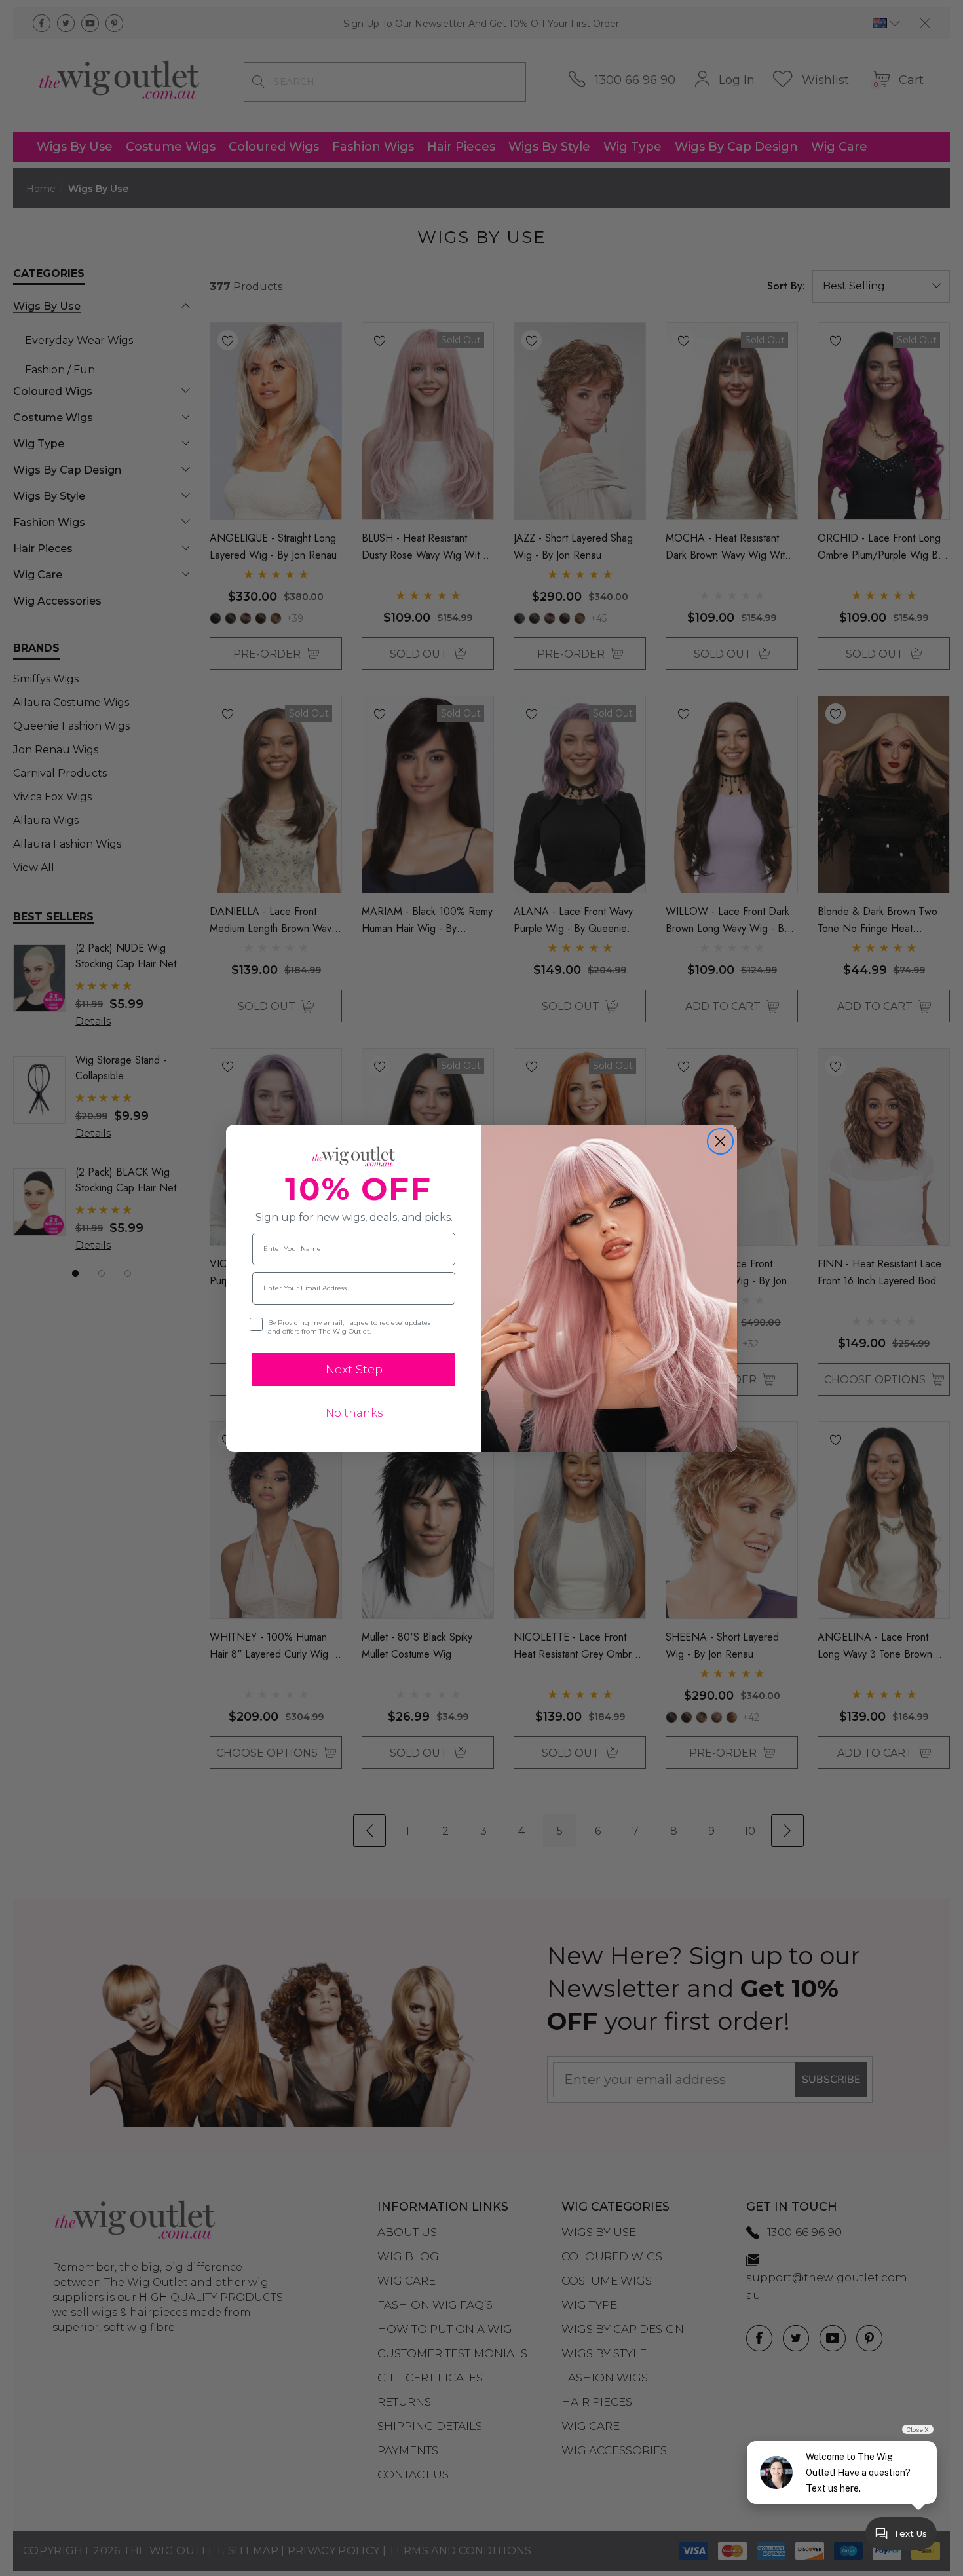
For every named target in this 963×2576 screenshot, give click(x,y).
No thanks (354, 1413)
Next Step (354, 1370)
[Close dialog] (720, 1141)
